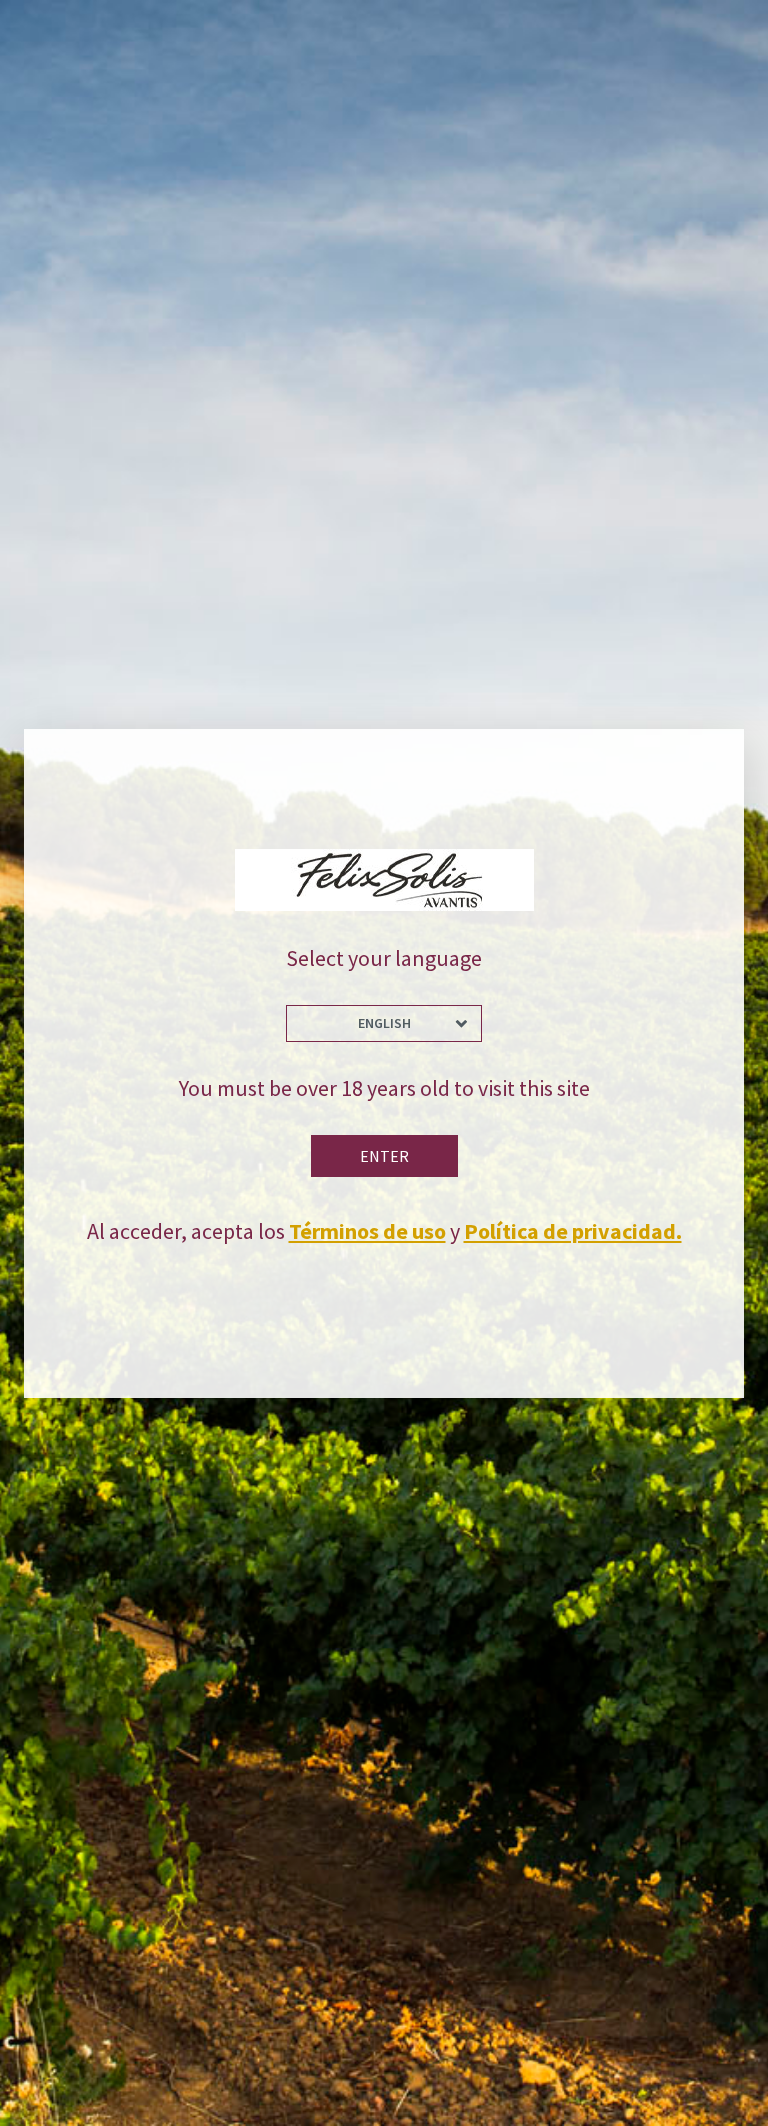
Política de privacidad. (573, 1231)
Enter (384, 1156)
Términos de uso (367, 1231)
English (384, 1023)
